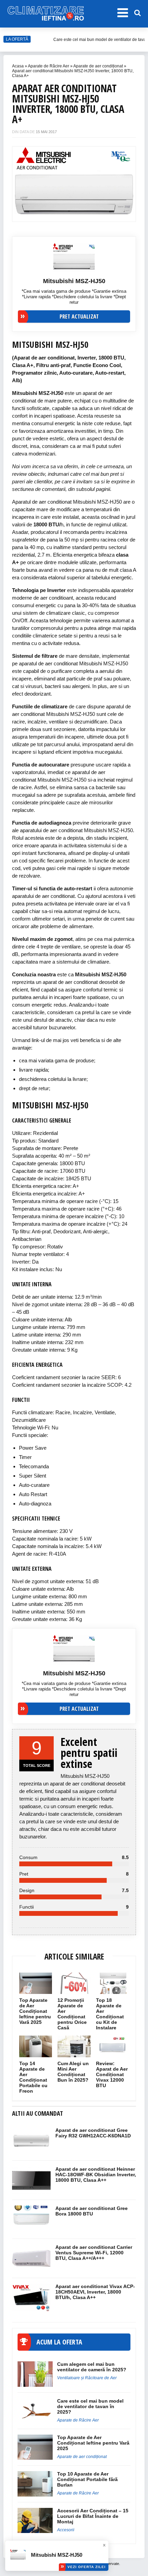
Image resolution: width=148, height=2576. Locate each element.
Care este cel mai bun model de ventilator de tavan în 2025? (90, 2406)
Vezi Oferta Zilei (87, 2567)
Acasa (18, 66)
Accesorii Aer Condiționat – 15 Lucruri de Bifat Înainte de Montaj (93, 2516)
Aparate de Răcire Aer (49, 66)
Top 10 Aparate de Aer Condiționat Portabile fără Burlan (87, 2479)
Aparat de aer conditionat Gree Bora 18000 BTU (92, 2211)
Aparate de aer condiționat (98, 66)
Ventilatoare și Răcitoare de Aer (87, 2378)
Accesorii (66, 2530)
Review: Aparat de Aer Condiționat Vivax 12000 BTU (112, 2074)
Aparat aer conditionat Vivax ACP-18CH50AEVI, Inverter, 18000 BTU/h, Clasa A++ (95, 2292)
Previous (21, 181)
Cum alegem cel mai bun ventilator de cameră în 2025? (92, 2367)
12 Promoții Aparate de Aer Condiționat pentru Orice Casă (72, 2014)
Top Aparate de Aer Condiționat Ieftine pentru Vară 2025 (35, 2011)
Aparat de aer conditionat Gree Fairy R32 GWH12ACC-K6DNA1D (93, 2133)
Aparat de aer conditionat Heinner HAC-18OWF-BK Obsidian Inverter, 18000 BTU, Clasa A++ (96, 2175)
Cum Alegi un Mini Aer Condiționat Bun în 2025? (73, 2072)
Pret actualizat (79, 316)
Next (127, 181)
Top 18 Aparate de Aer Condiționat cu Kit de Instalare (110, 2014)
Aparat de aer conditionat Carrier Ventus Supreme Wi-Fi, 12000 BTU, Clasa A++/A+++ (94, 2253)
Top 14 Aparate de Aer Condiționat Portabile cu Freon (33, 2077)
